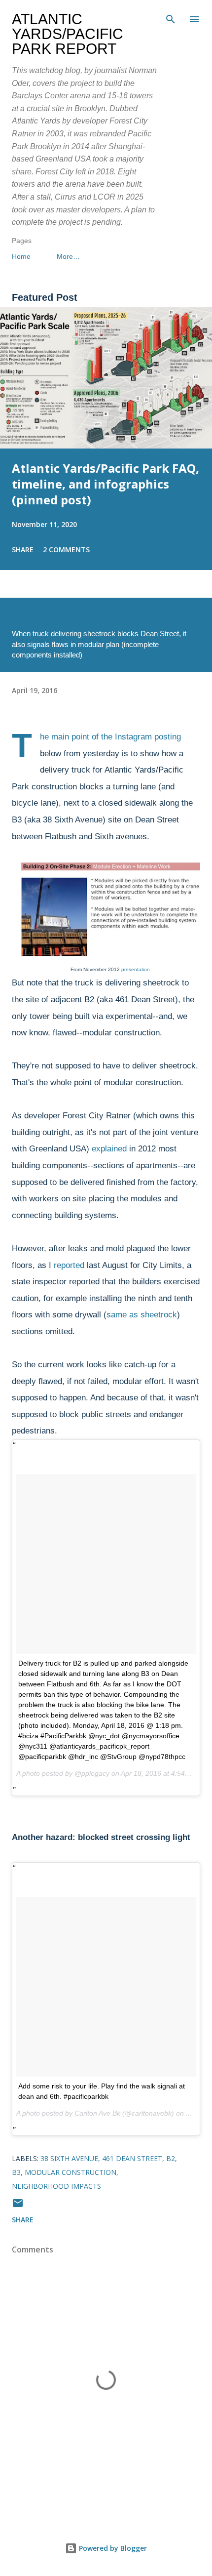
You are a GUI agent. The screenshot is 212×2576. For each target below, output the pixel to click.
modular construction (71, 2172)
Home (21, 256)
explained (109, 1149)
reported (69, 1265)
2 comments (66, 550)
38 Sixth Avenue (69, 2158)
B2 (171, 2158)
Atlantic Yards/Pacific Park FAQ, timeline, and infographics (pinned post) (106, 484)
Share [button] (23, 550)
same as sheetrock (142, 1315)
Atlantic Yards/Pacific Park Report (68, 34)
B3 (16, 2172)
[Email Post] (18, 2206)
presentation (136, 969)
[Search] (171, 18)
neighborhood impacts (56, 2186)
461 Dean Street (132, 2158)
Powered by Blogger (112, 2548)
